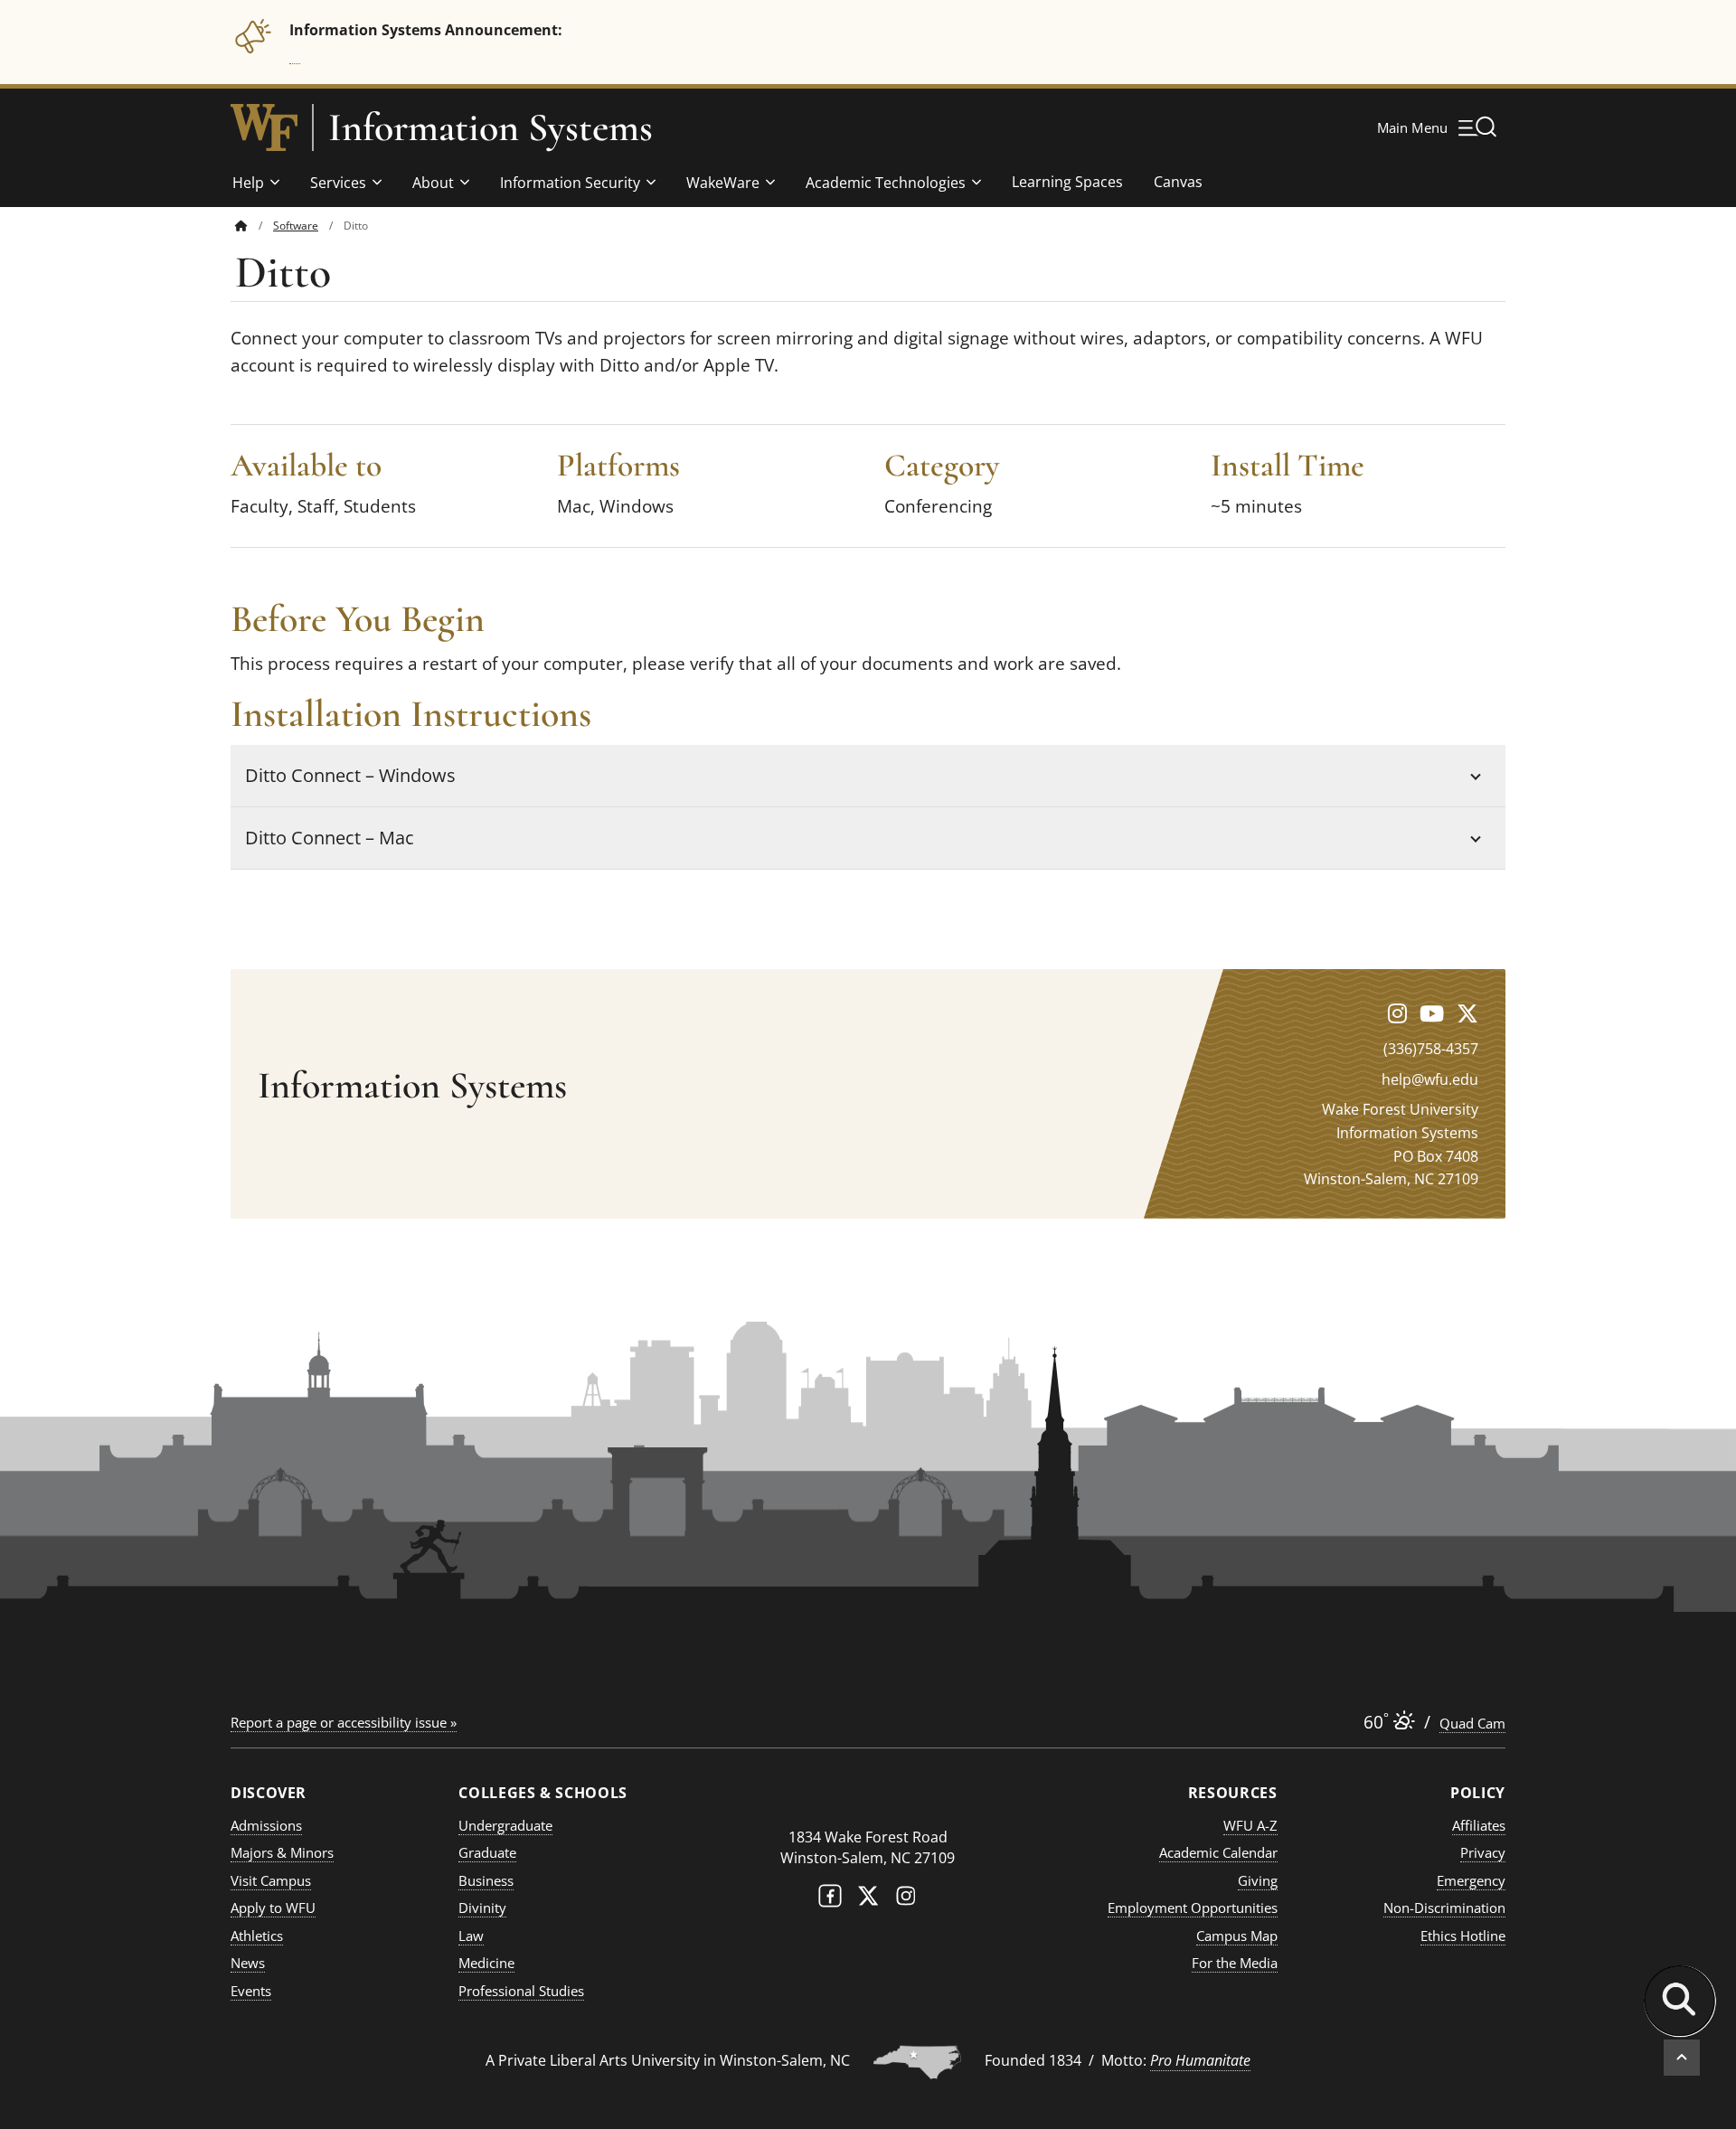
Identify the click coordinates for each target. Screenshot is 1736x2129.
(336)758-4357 (1431, 1049)
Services (338, 183)
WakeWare (723, 183)
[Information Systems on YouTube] (1432, 1013)
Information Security (570, 183)
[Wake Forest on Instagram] (906, 1900)
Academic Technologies (886, 183)
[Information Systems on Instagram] (1397, 1013)
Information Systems (491, 127)
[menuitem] (254, 226)
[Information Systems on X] (1467, 1013)
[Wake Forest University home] (264, 127)
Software (296, 226)
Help (248, 183)
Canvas (1178, 182)
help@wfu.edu (1430, 1079)
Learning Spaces (1067, 182)
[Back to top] (1682, 2058)
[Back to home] (241, 226)
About (433, 183)
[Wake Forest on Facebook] (830, 1900)
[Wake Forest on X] (868, 1900)
